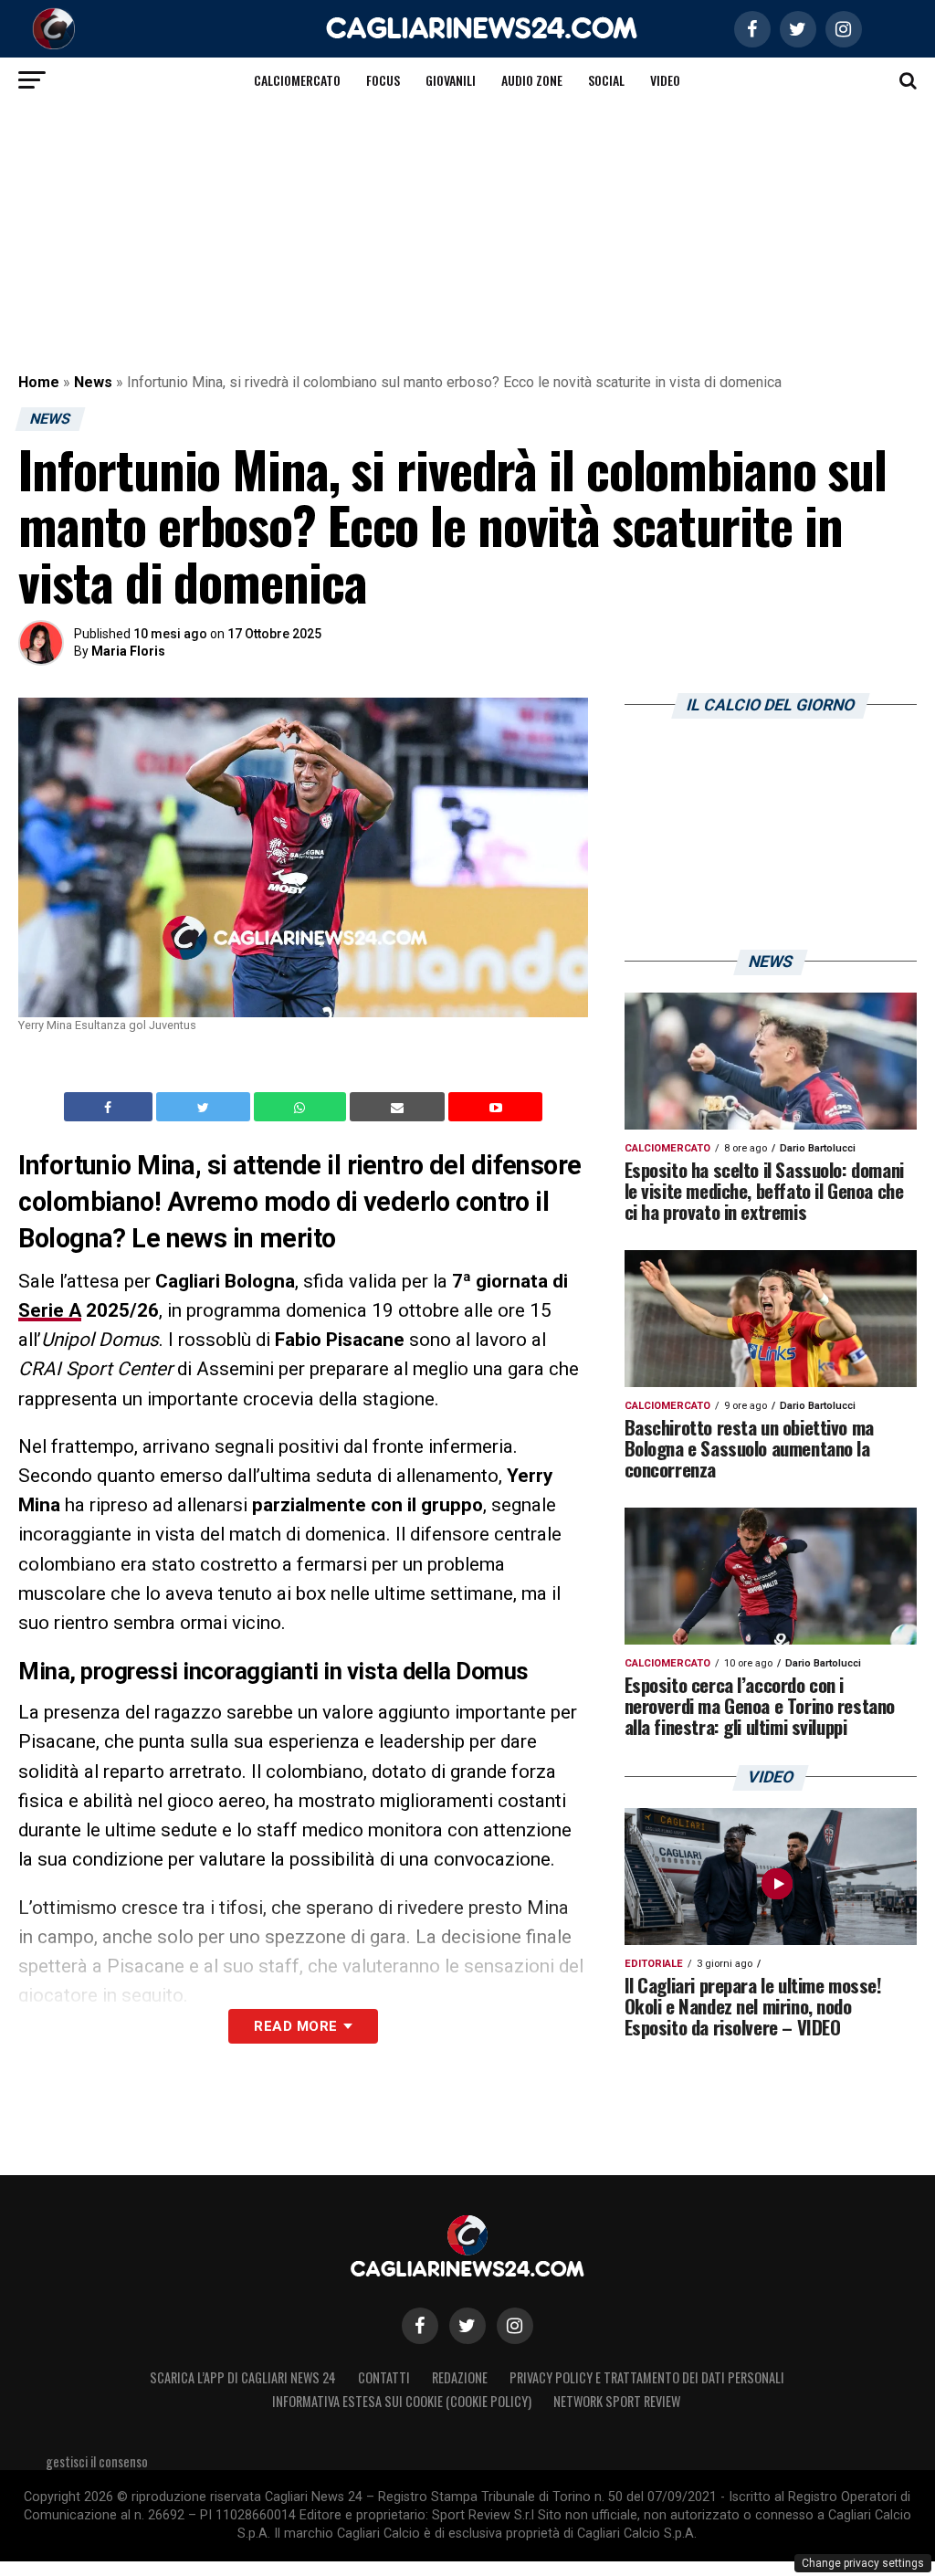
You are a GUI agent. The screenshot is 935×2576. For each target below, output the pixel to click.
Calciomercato (297, 80)
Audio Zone (532, 80)
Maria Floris (128, 651)
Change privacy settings (863, 2563)
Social (606, 80)
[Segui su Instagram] (515, 2326)
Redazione (460, 2377)
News (93, 382)
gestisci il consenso (97, 2461)
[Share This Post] (302, 1107)
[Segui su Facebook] (420, 2326)
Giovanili (451, 80)
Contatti (384, 2377)
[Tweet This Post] (205, 1107)
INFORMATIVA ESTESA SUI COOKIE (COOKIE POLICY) (402, 2401)
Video (665, 80)
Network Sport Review (617, 2401)
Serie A (50, 1310)
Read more (295, 2026)
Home (39, 382)
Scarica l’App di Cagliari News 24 (243, 2377)
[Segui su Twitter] (467, 2326)
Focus (383, 80)
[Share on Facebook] (110, 1107)
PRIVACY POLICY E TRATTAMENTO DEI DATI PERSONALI (647, 2377)
